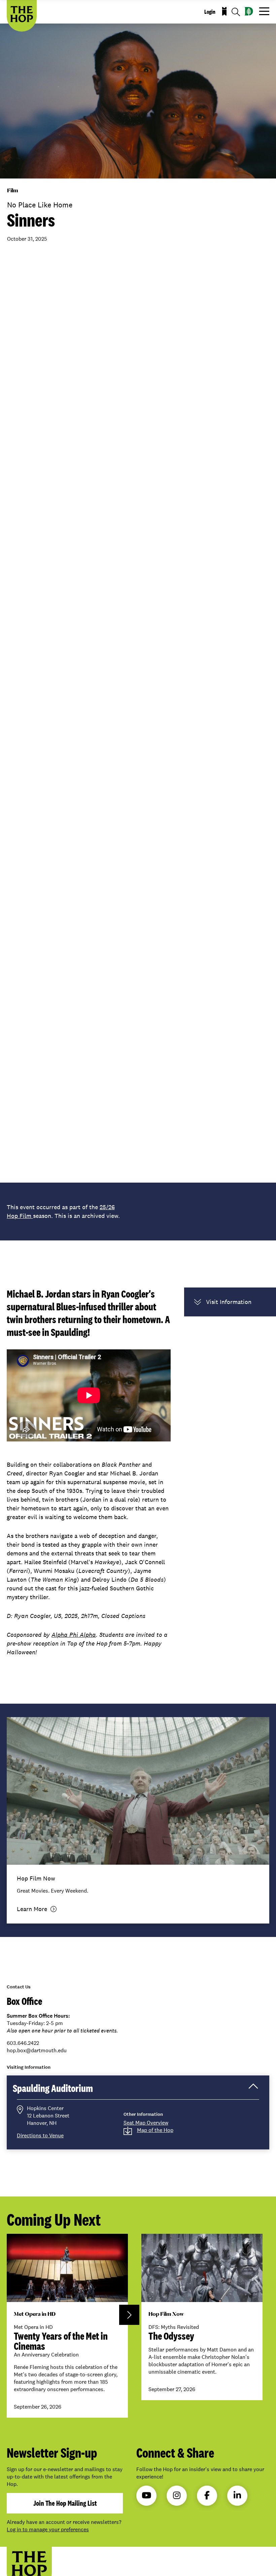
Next (129, 2315)
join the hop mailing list (65, 2503)
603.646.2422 (23, 2043)
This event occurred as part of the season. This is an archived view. (63, 1211)
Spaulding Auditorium (62, 2090)
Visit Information (229, 1302)
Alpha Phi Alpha (74, 1635)
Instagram (177, 2496)
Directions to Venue (40, 2135)
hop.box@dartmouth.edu (37, 2050)
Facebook (207, 2496)
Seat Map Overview (146, 2123)
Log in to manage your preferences (48, 2529)
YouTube (146, 2496)
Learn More (32, 1909)
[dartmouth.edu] (249, 11)
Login (210, 12)
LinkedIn (237, 2496)
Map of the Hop (155, 2130)
